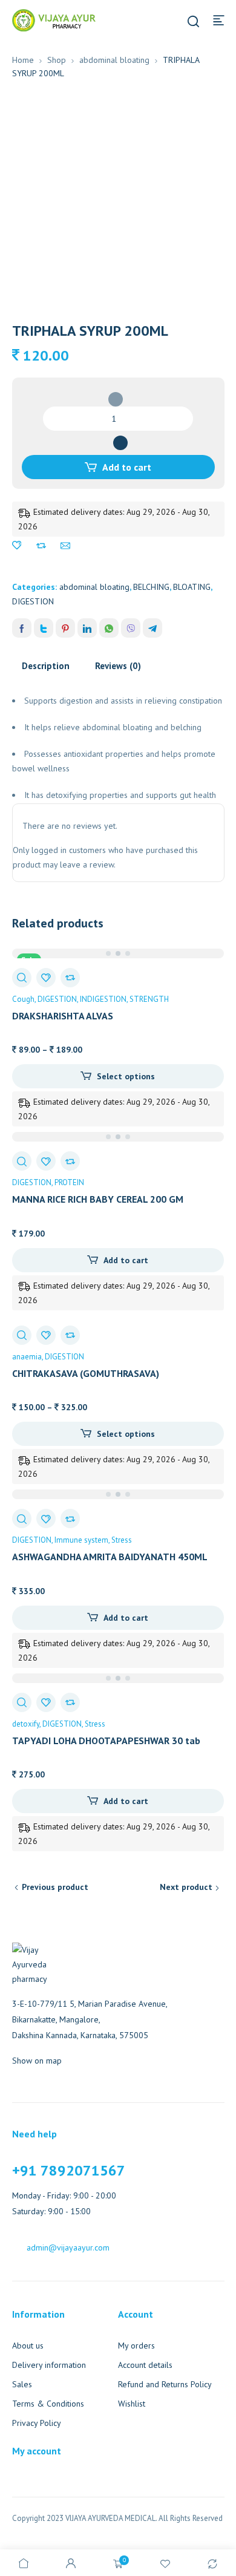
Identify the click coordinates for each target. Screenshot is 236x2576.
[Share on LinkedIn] (87, 628)
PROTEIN (69, 1182)
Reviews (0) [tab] (118, 666)
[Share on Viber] (131, 628)
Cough (23, 999)
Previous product (55, 1887)
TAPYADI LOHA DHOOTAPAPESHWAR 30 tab (106, 1741)
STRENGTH (149, 999)
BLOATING (192, 587)
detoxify (26, 1724)
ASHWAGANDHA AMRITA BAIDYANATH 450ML (110, 1557)
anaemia (27, 1357)
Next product (186, 1887)
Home (23, 60)
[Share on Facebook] (22, 628)
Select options (126, 1076)
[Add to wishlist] (17, 546)
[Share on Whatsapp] (109, 628)
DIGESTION (33, 601)
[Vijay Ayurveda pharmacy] (54, 19)
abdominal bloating (114, 60)
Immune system (81, 1540)
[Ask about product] (65, 546)
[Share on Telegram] (152, 628)
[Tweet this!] (44, 628)
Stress (122, 1540)
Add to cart (127, 467)
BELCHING (151, 587)
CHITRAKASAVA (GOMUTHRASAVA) (86, 1373)
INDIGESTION (103, 999)
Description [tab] (46, 666)
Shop (57, 60)
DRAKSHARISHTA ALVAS (63, 1016)
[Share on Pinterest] (65, 628)
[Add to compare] (41, 546)
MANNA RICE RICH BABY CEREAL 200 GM (98, 1199)
